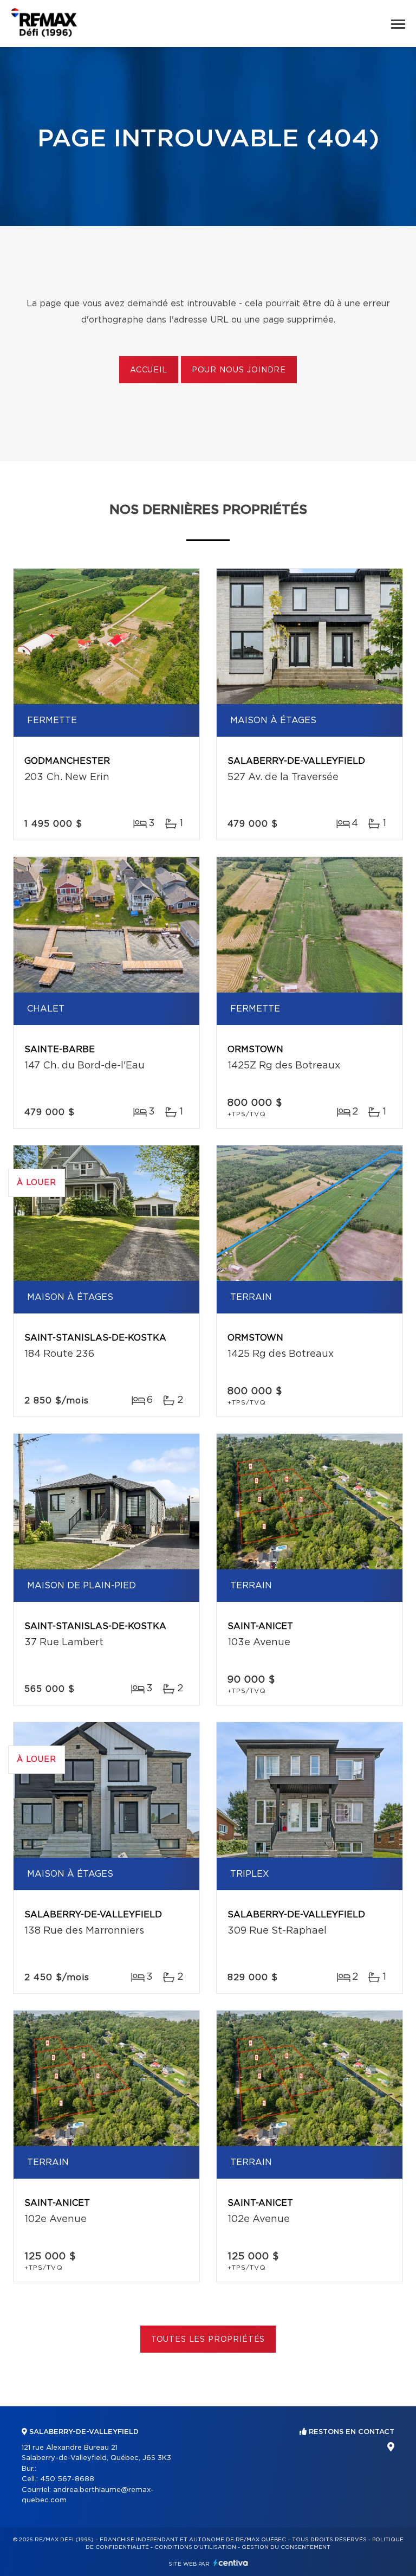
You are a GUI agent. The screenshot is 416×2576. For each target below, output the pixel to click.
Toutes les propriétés (208, 2340)
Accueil (149, 370)
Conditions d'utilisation (195, 2547)
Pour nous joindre (239, 370)
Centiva (231, 2563)
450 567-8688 (67, 2479)
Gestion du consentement (286, 2547)
